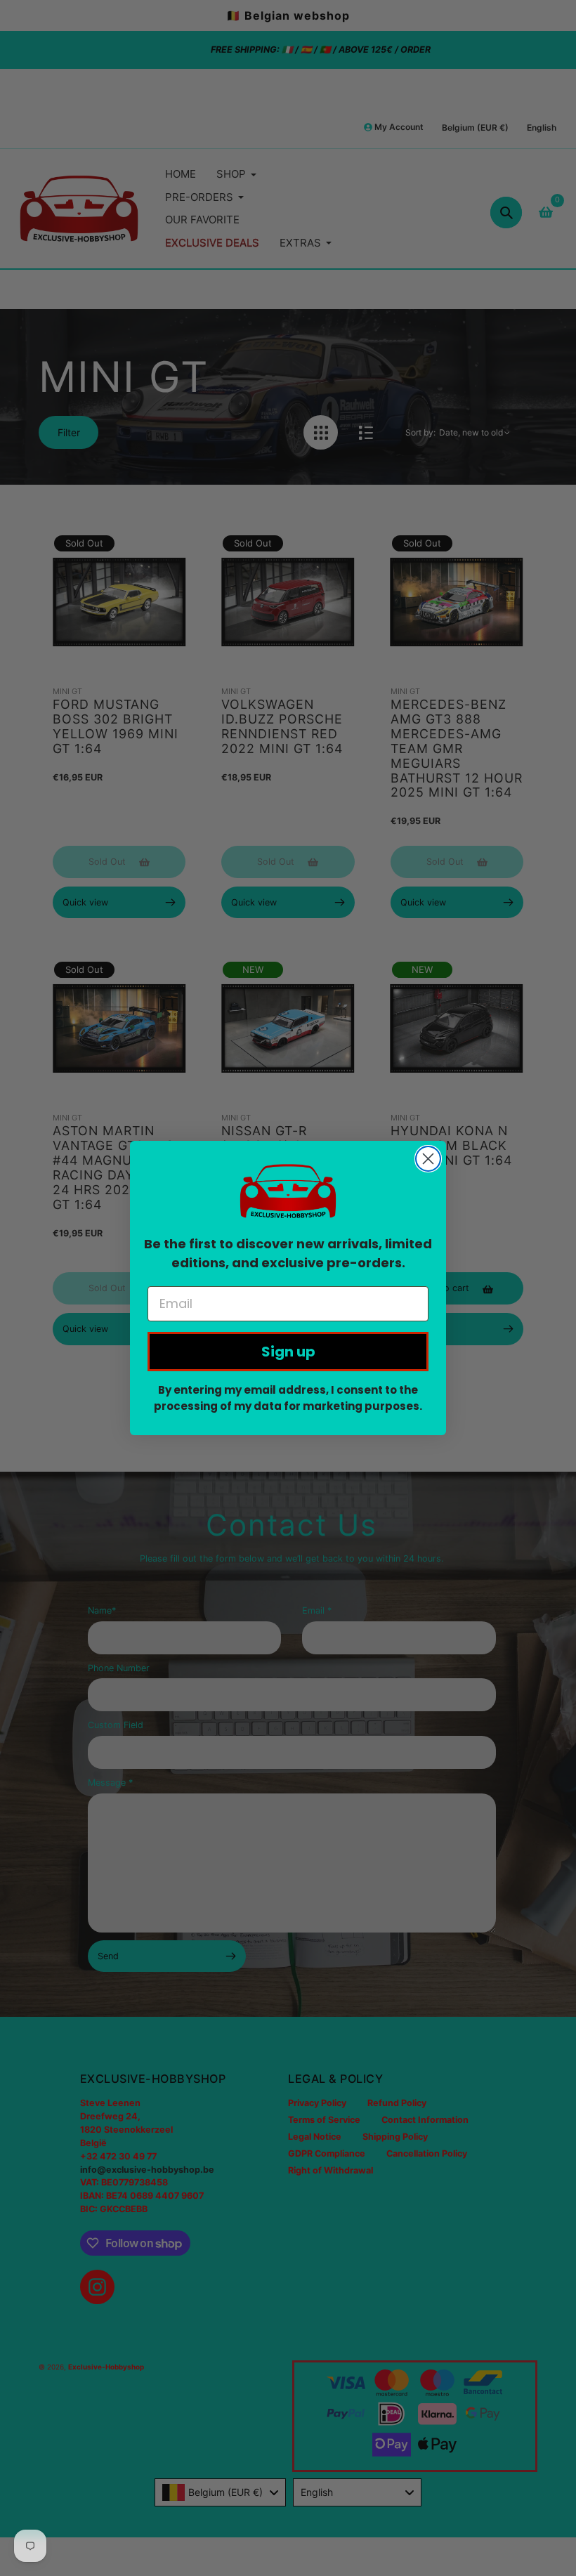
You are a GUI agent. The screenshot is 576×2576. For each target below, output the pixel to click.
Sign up (288, 1352)
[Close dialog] (428, 1159)
